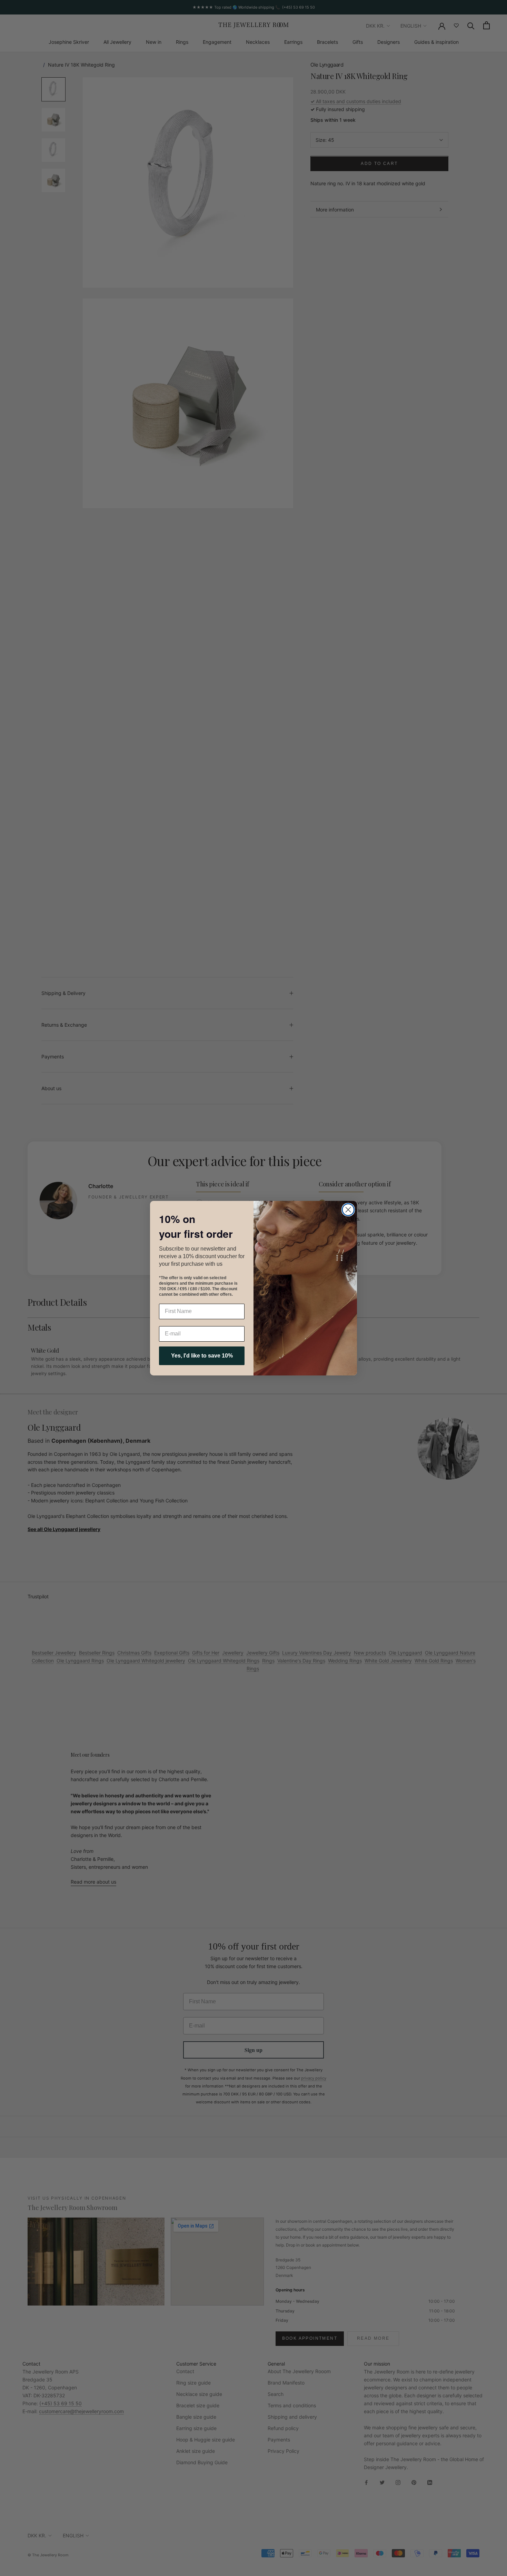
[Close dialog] (348, 1210)
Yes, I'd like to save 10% (202, 1356)
